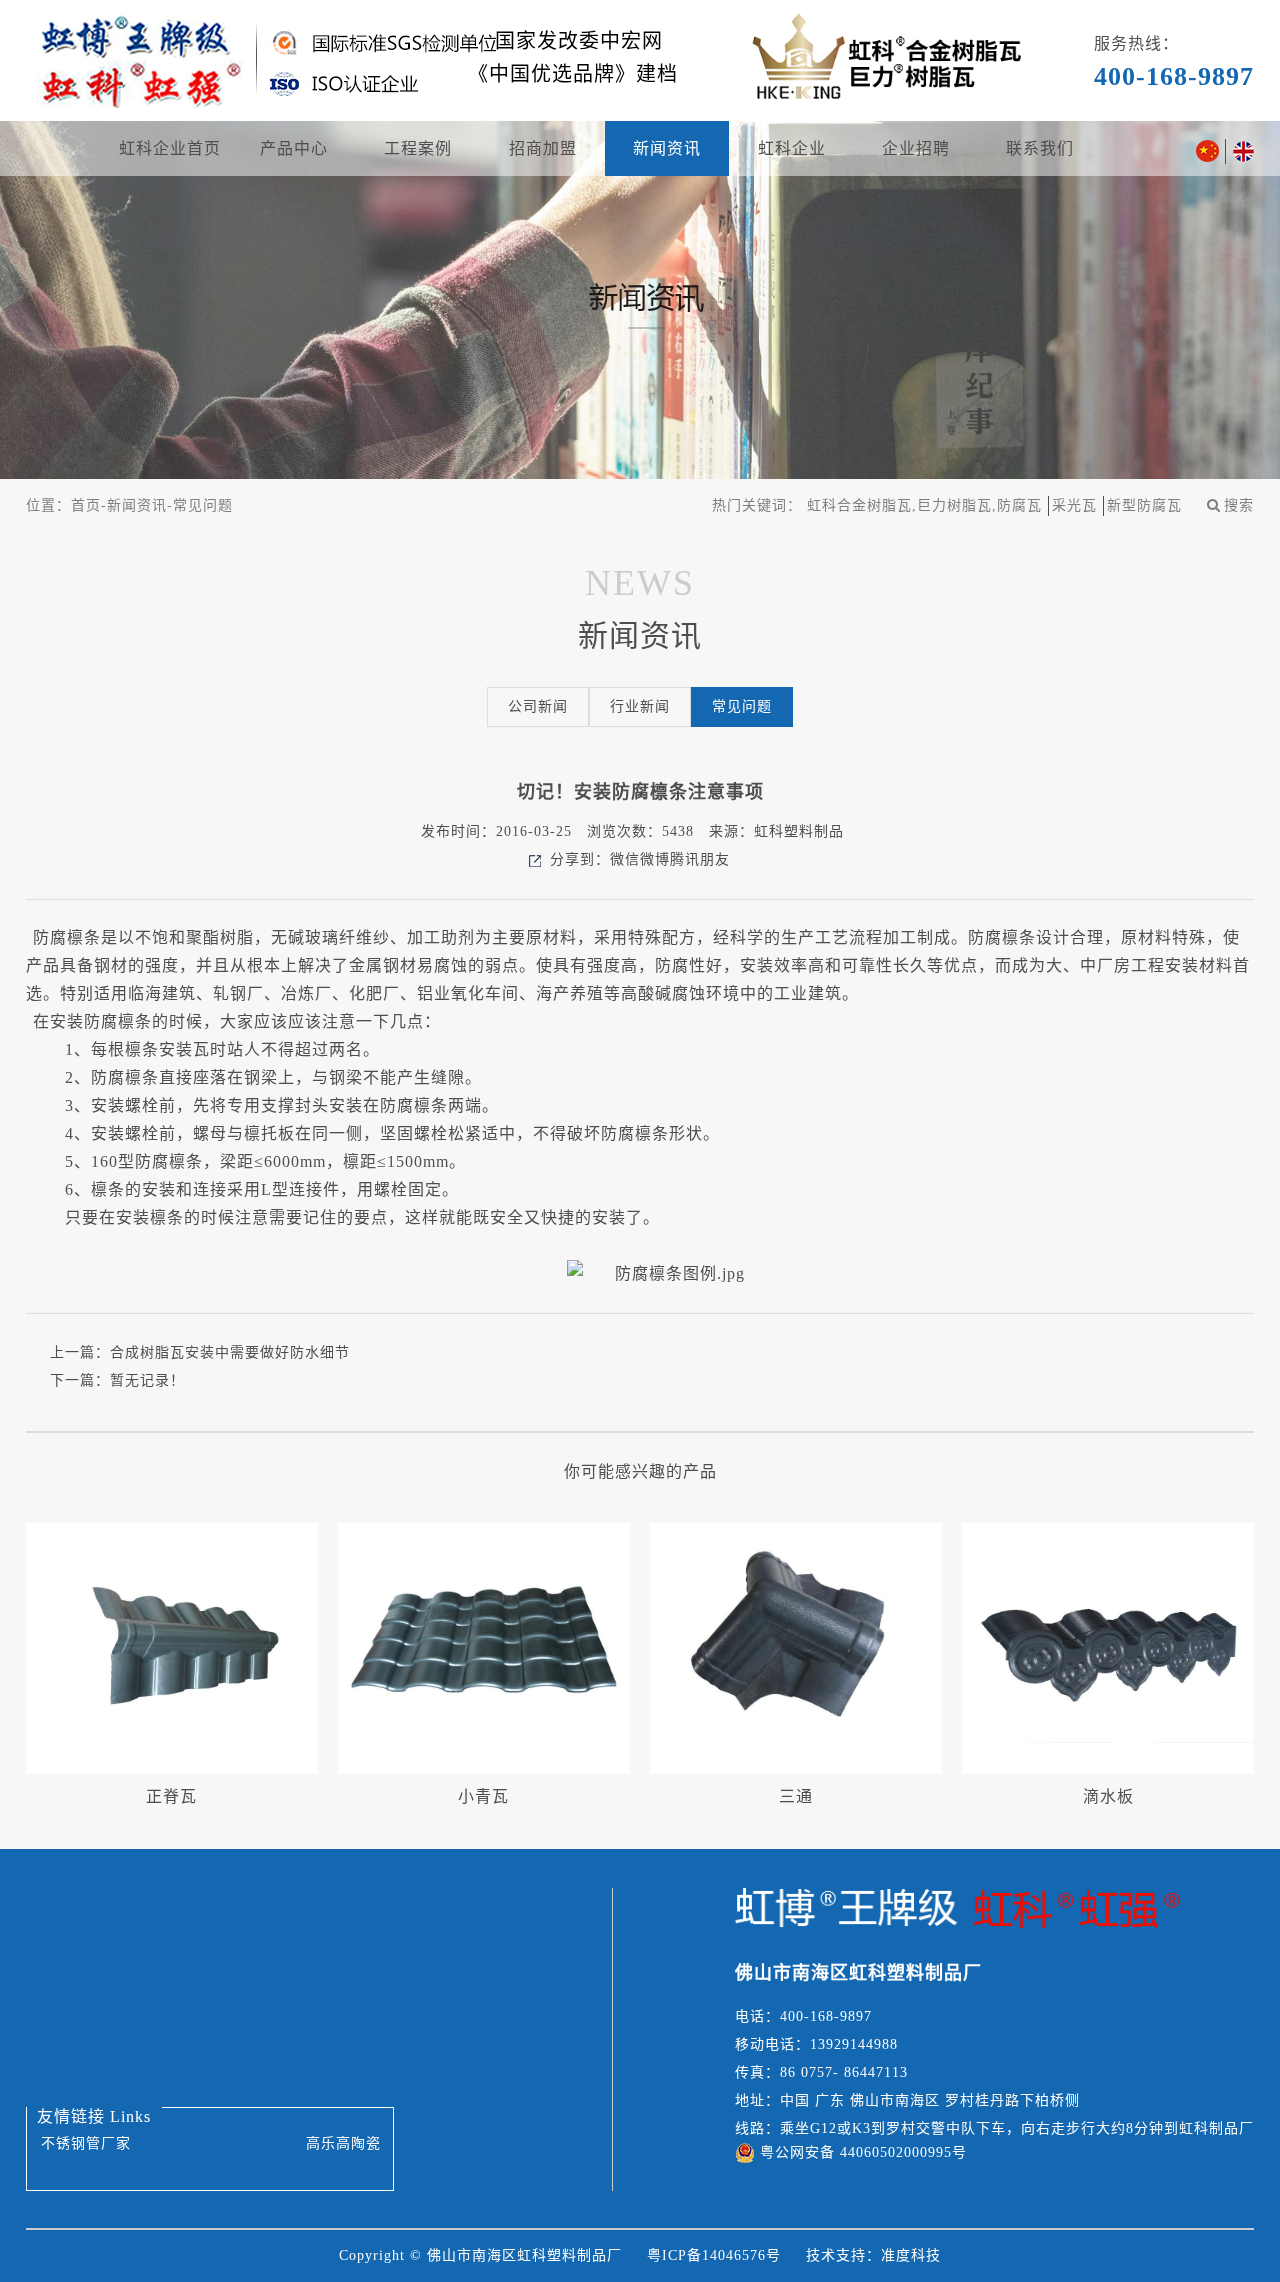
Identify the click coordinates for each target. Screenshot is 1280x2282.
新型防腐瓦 (1144, 505)
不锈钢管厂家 (86, 2143)
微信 (625, 859)
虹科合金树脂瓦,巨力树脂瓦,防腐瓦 (924, 505)
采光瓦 (1074, 505)
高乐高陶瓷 (343, 2143)
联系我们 (1040, 148)
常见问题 (203, 505)
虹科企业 (792, 148)
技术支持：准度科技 (873, 2255)
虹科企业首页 (170, 148)
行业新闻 (640, 706)
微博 (655, 859)
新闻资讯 (667, 148)
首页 (86, 505)
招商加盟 (543, 148)
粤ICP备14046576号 (714, 2255)
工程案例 (418, 148)
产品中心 (294, 148)
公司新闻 (538, 706)
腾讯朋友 (700, 859)
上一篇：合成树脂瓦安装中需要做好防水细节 (200, 1352)
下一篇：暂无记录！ (117, 1380)
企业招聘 (916, 148)
